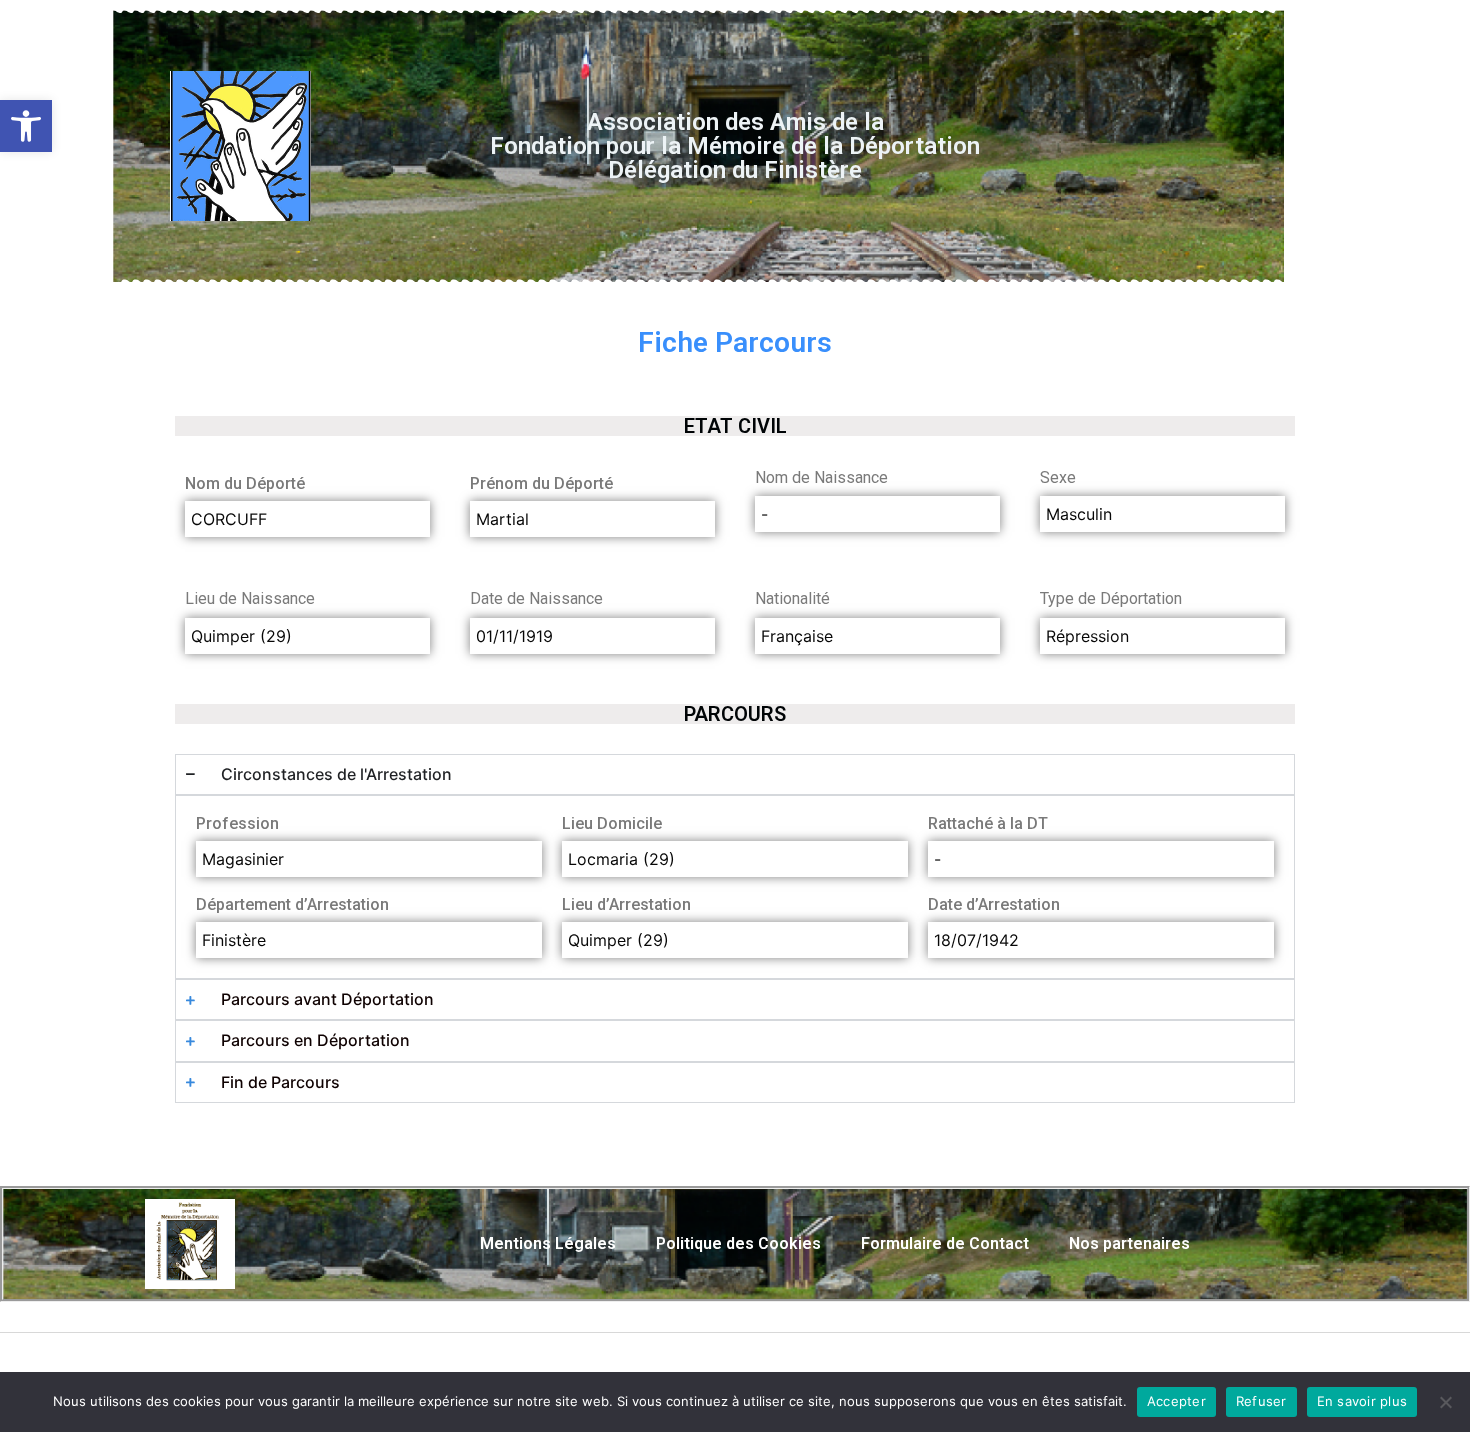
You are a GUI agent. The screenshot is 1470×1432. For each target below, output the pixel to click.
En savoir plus (1362, 1401)
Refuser (1261, 1401)
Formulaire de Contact (945, 1243)
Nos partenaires (1129, 1243)
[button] (26, 126)
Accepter (1176, 1401)
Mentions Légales (548, 1243)
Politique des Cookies (738, 1243)
